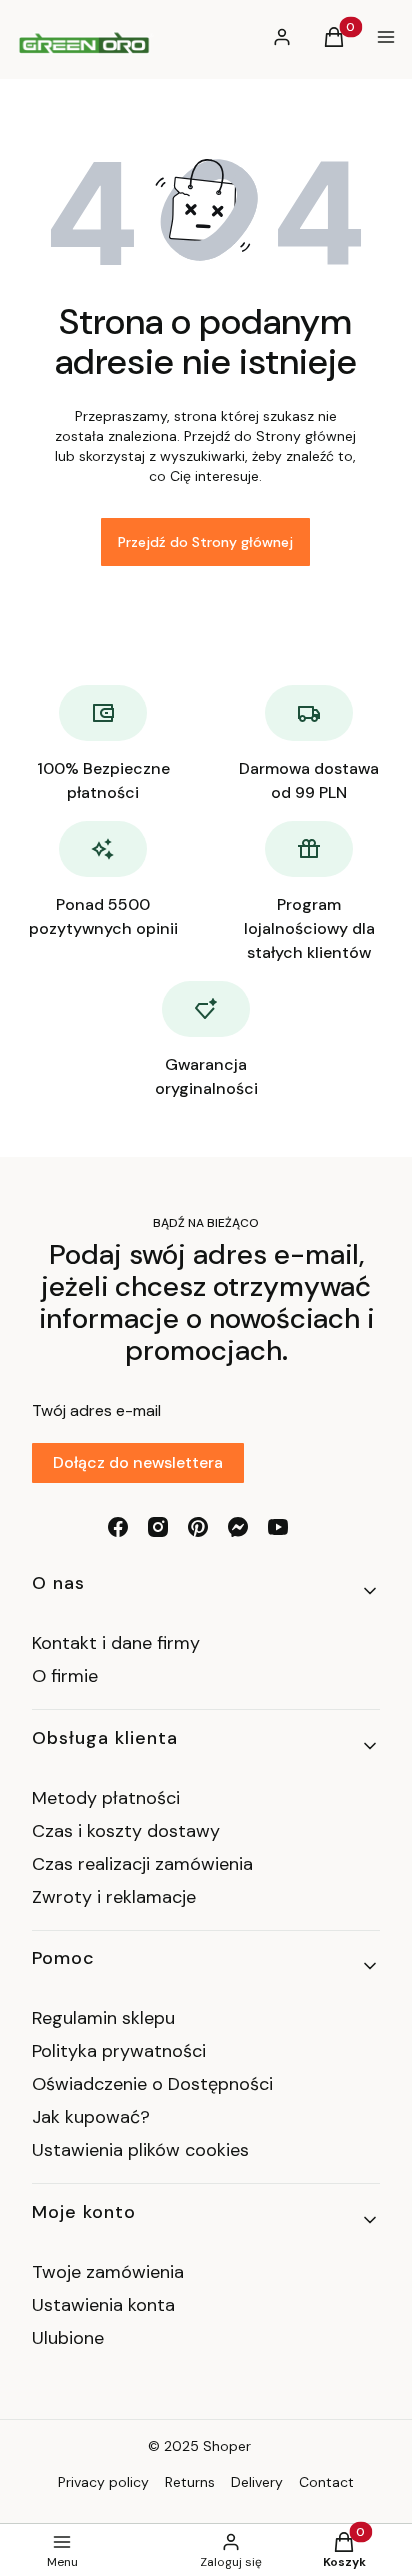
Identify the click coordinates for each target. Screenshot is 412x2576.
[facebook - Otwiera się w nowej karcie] (118, 1527)
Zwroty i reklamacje (114, 1897)
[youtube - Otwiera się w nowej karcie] (278, 1527)
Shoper (227, 2446)
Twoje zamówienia (108, 2272)
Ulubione (68, 2338)
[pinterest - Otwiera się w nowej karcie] (198, 1527)
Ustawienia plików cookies (143, 2150)
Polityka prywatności (119, 2051)
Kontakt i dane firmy (116, 1643)
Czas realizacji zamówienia (142, 1864)
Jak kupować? (91, 2117)
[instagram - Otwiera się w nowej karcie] (158, 1527)
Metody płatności (106, 1798)
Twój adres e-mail (96, 1410)
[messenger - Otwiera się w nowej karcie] (238, 1527)
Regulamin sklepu (103, 2018)
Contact (326, 2482)
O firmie (65, 1676)
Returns (190, 2482)
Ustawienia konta (103, 2305)
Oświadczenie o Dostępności (152, 2084)
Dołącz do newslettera (138, 1462)
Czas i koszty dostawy (126, 1831)
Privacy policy (103, 2482)
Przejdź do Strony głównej (205, 542)
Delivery (257, 2482)
